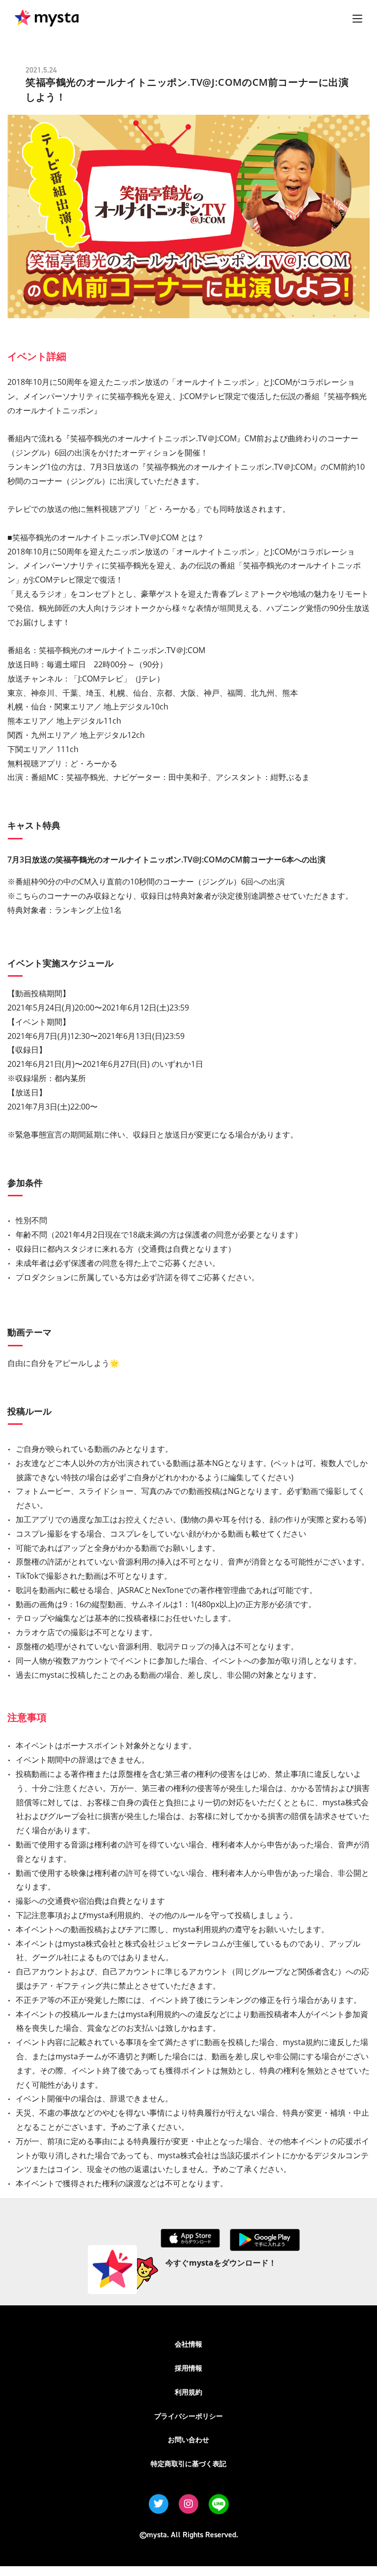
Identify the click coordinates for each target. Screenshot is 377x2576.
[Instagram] (188, 2504)
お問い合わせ (188, 2439)
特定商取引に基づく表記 (188, 2463)
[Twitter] (159, 2504)
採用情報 (188, 2368)
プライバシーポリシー (188, 2416)
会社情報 (188, 2344)
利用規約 (188, 2392)
